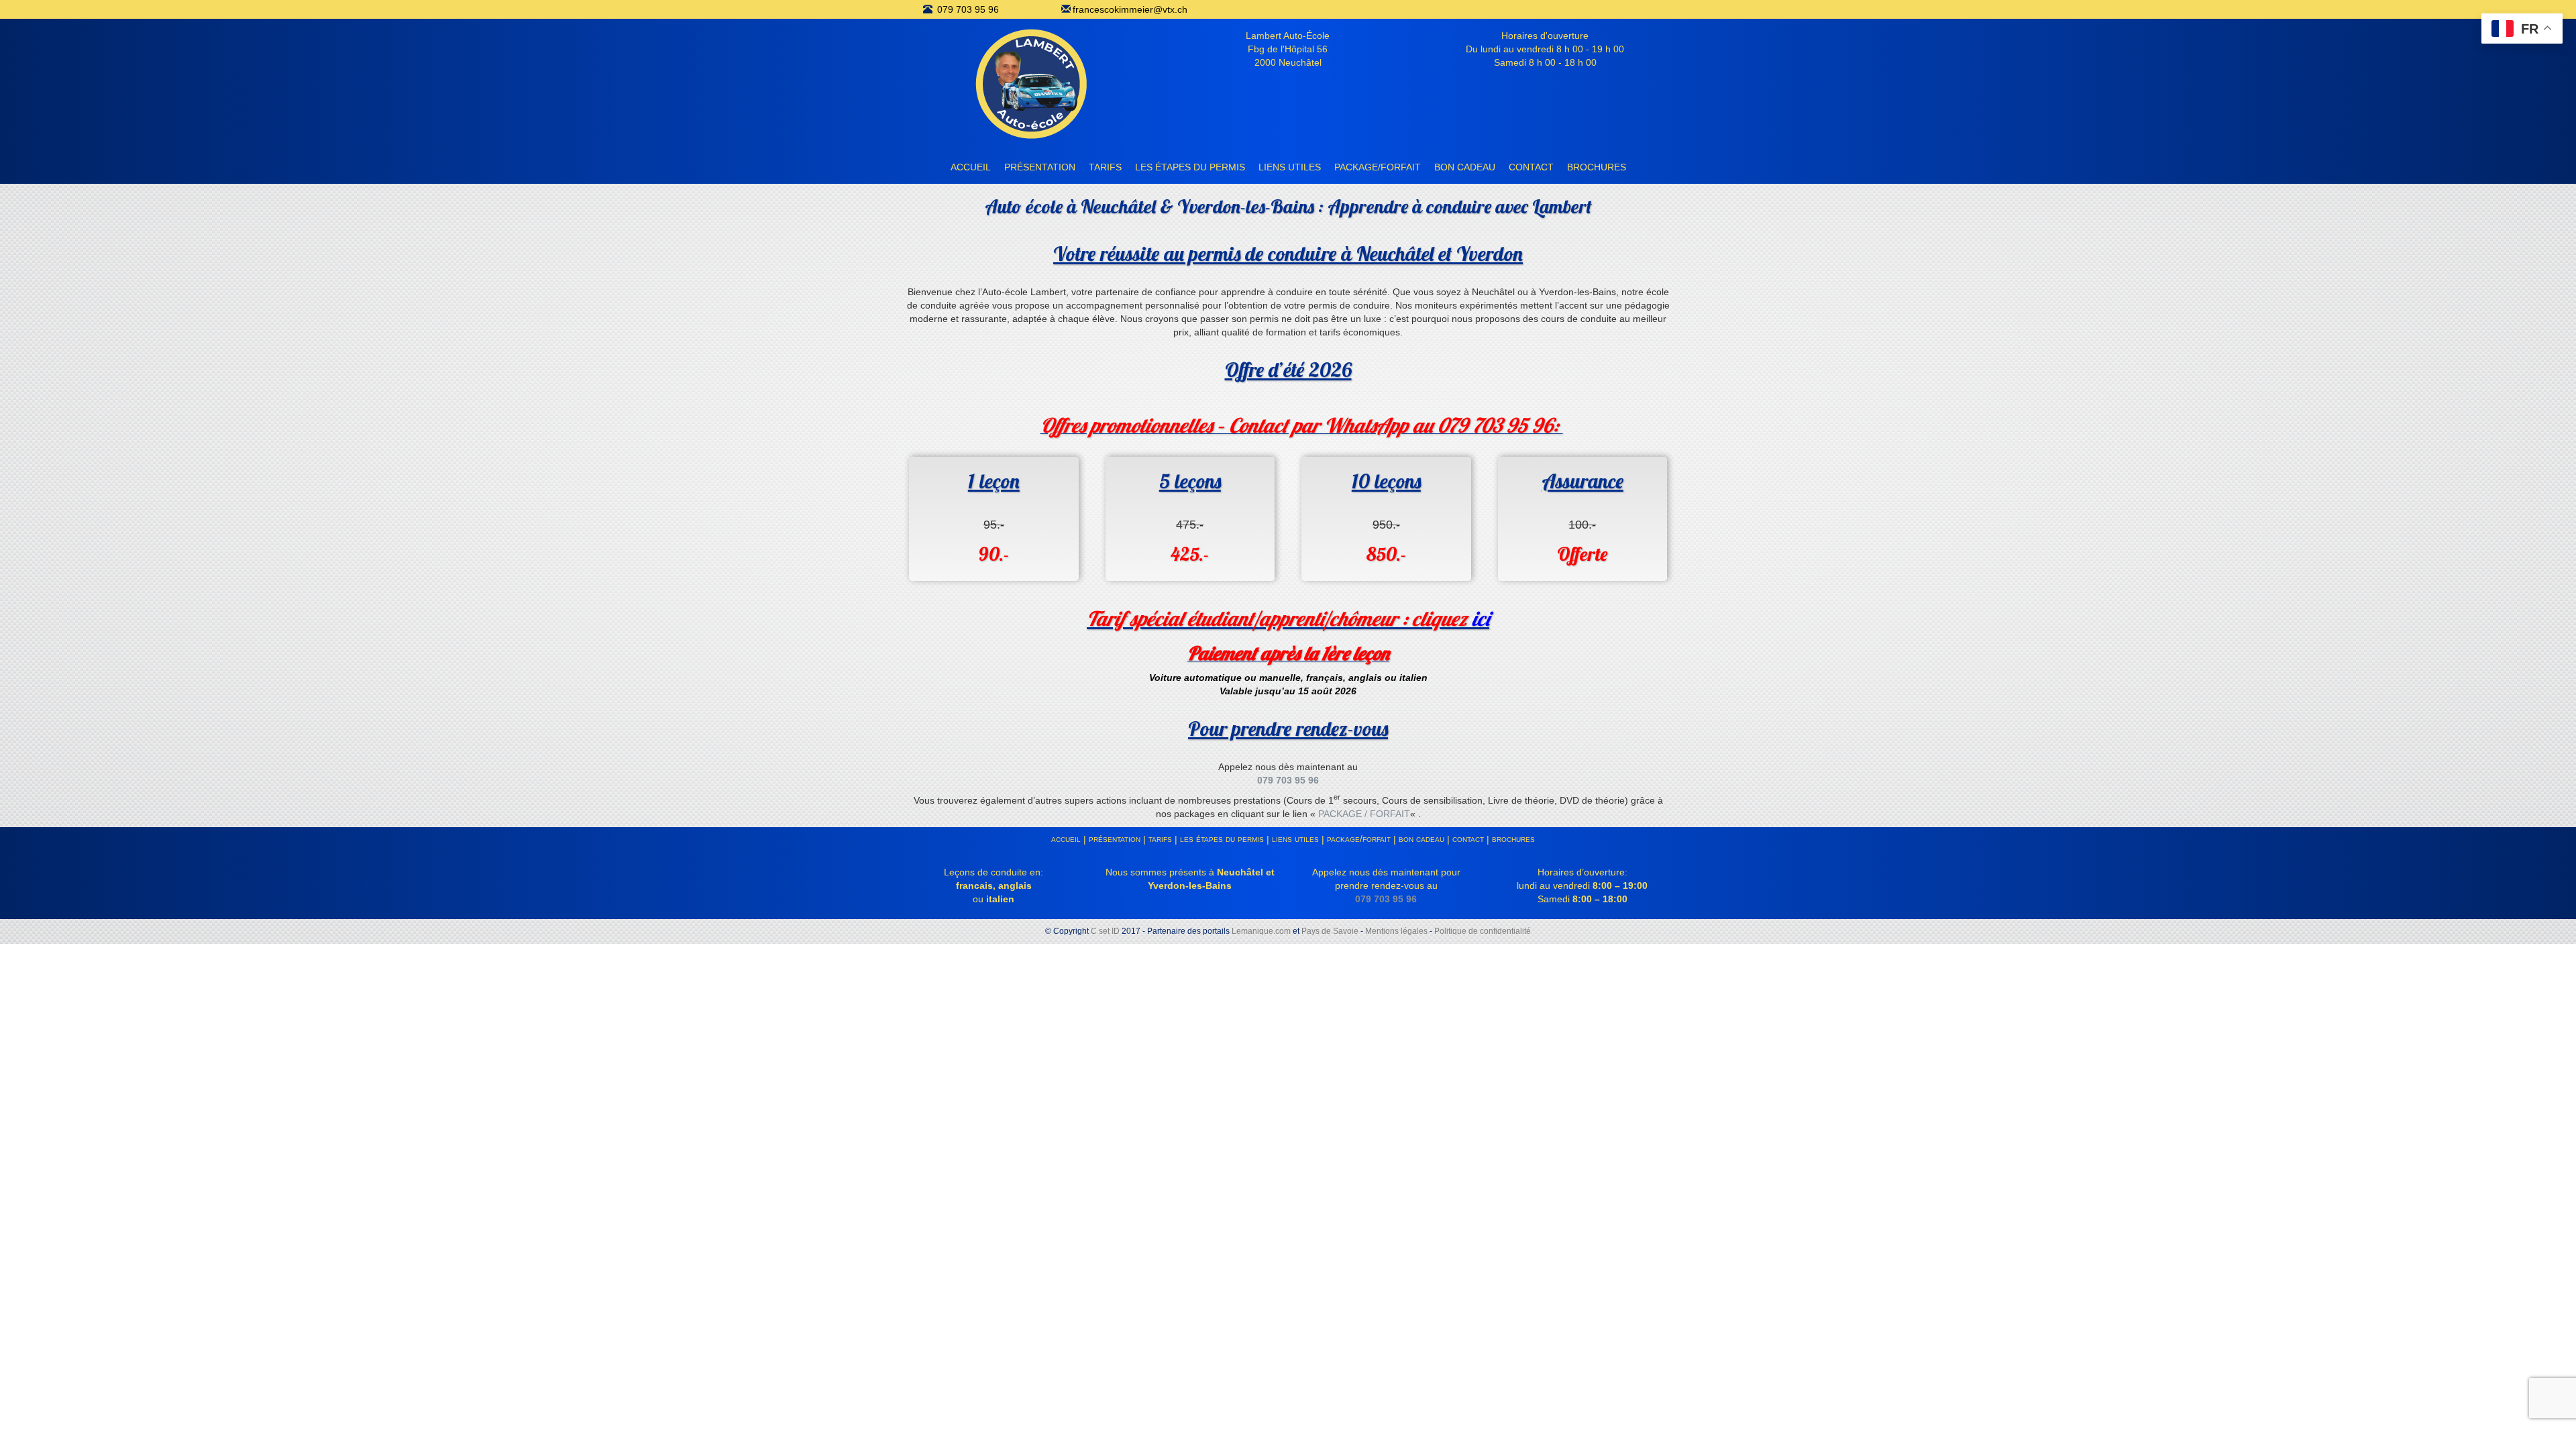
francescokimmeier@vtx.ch (1130, 9)
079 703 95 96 (968, 9)
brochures (1513, 839)
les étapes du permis (1190, 167)
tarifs (1105, 167)
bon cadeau (1465, 167)
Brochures (1597, 167)
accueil (971, 167)
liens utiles (1290, 167)
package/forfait (1378, 167)
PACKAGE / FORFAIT (1364, 814)
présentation (1040, 167)
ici (1481, 619)
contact (1531, 167)
